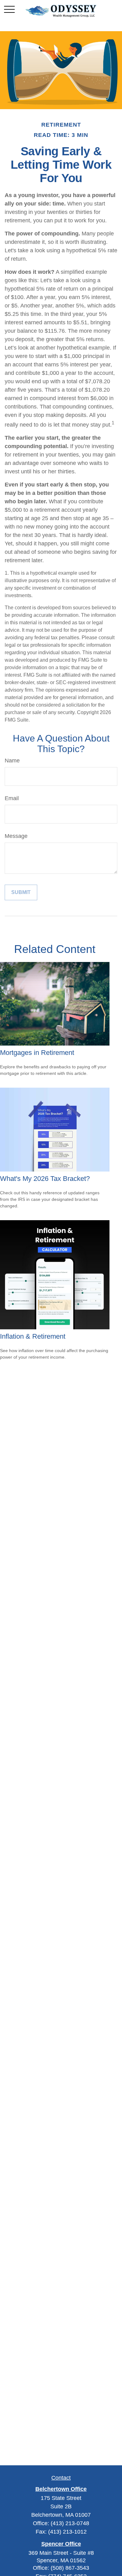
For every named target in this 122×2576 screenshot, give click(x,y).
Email (12, 798)
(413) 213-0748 (70, 2523)
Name (12, 761)
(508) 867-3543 (70, 2568)
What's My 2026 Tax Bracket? (45, 1179)
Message (16, 836)
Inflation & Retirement (33, 1336)
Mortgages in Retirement (37, 1053)
